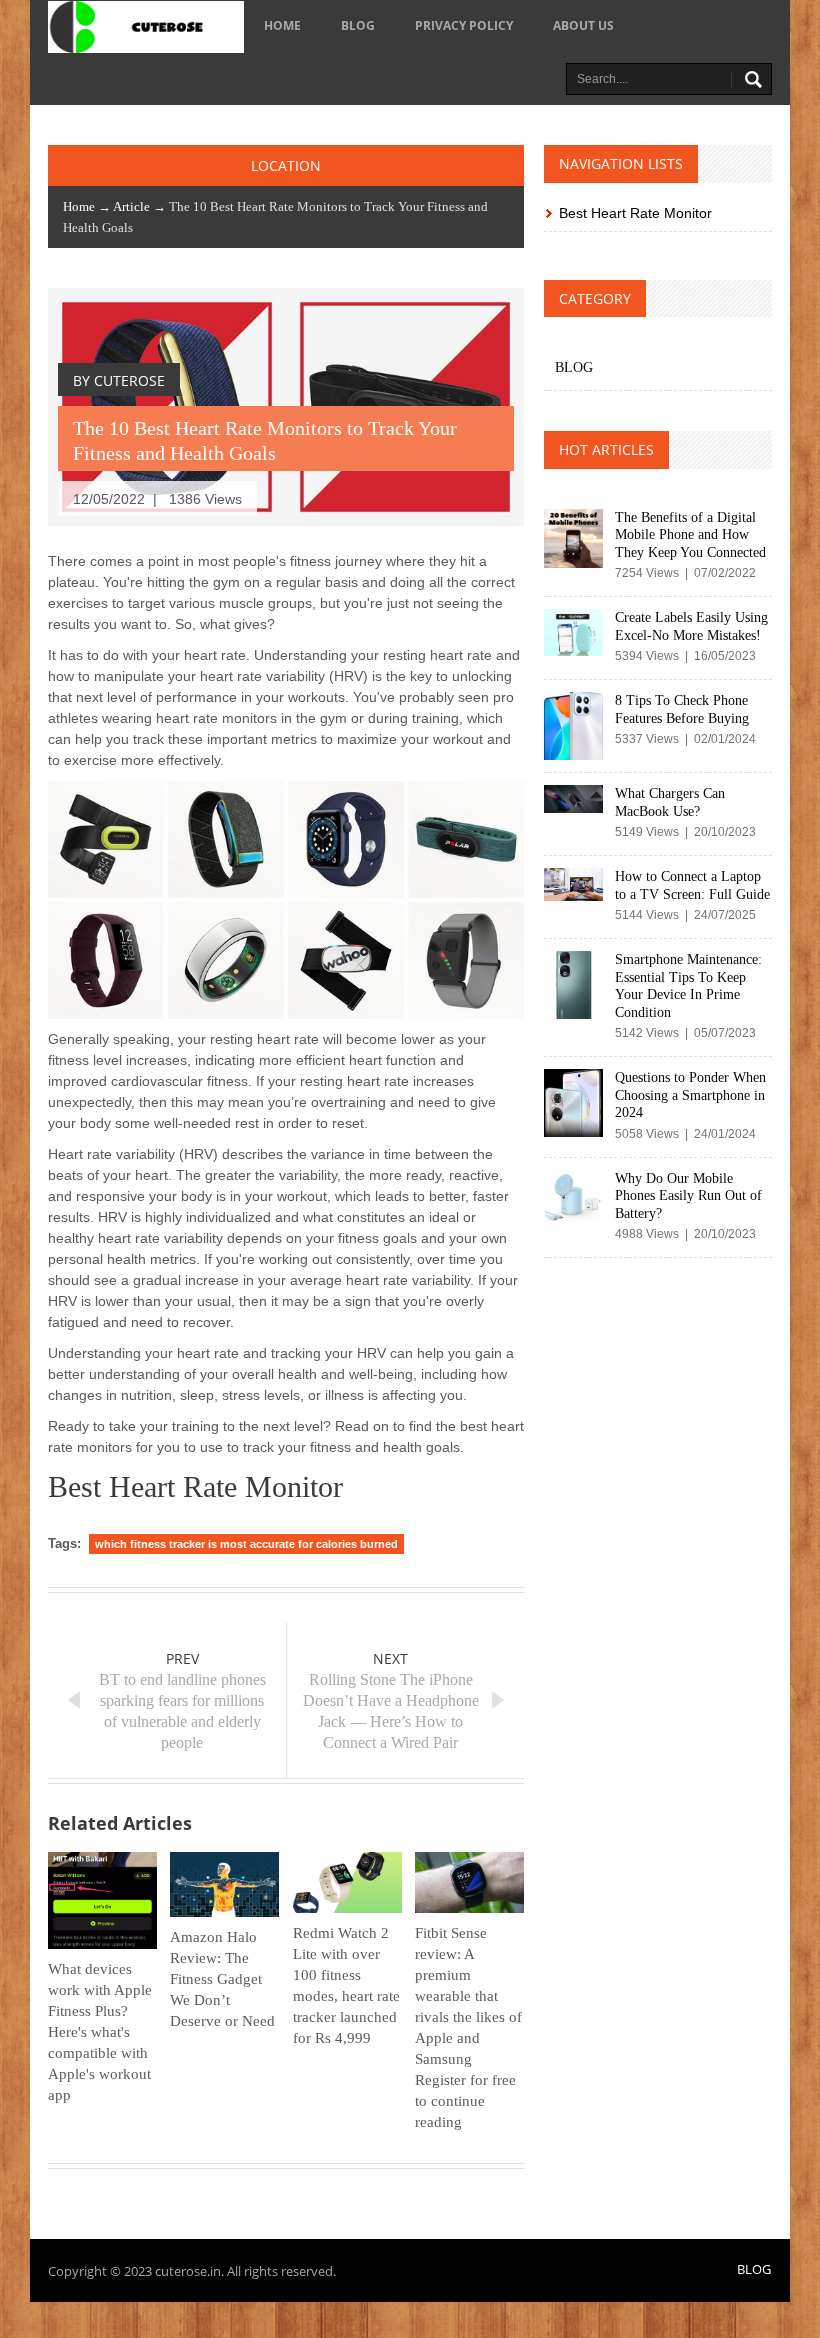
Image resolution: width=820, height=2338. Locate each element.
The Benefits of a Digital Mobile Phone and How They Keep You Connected (690, 535)
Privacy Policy (464, 25)
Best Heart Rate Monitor (635, 213)
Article (131, 206)
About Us (583, 25)
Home (282, 25)
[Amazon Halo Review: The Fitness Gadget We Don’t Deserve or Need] (224, 1884)
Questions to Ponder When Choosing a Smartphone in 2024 (690, 1095)
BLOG (358, 25)
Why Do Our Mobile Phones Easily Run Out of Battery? (688, 1196)
